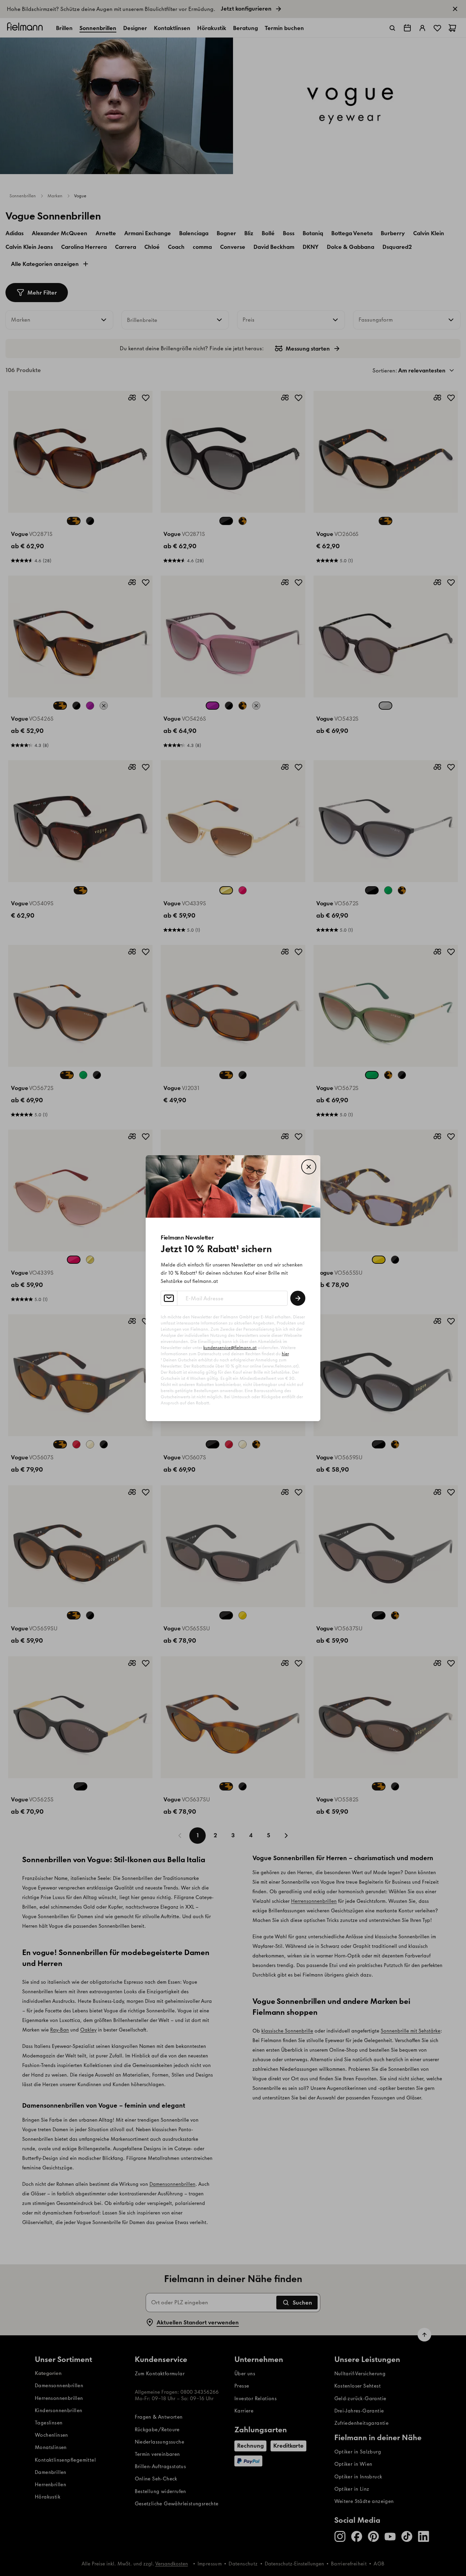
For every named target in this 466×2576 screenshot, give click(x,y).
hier (285, 1354)
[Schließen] (309, 1167)
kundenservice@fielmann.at (230, 1348)
